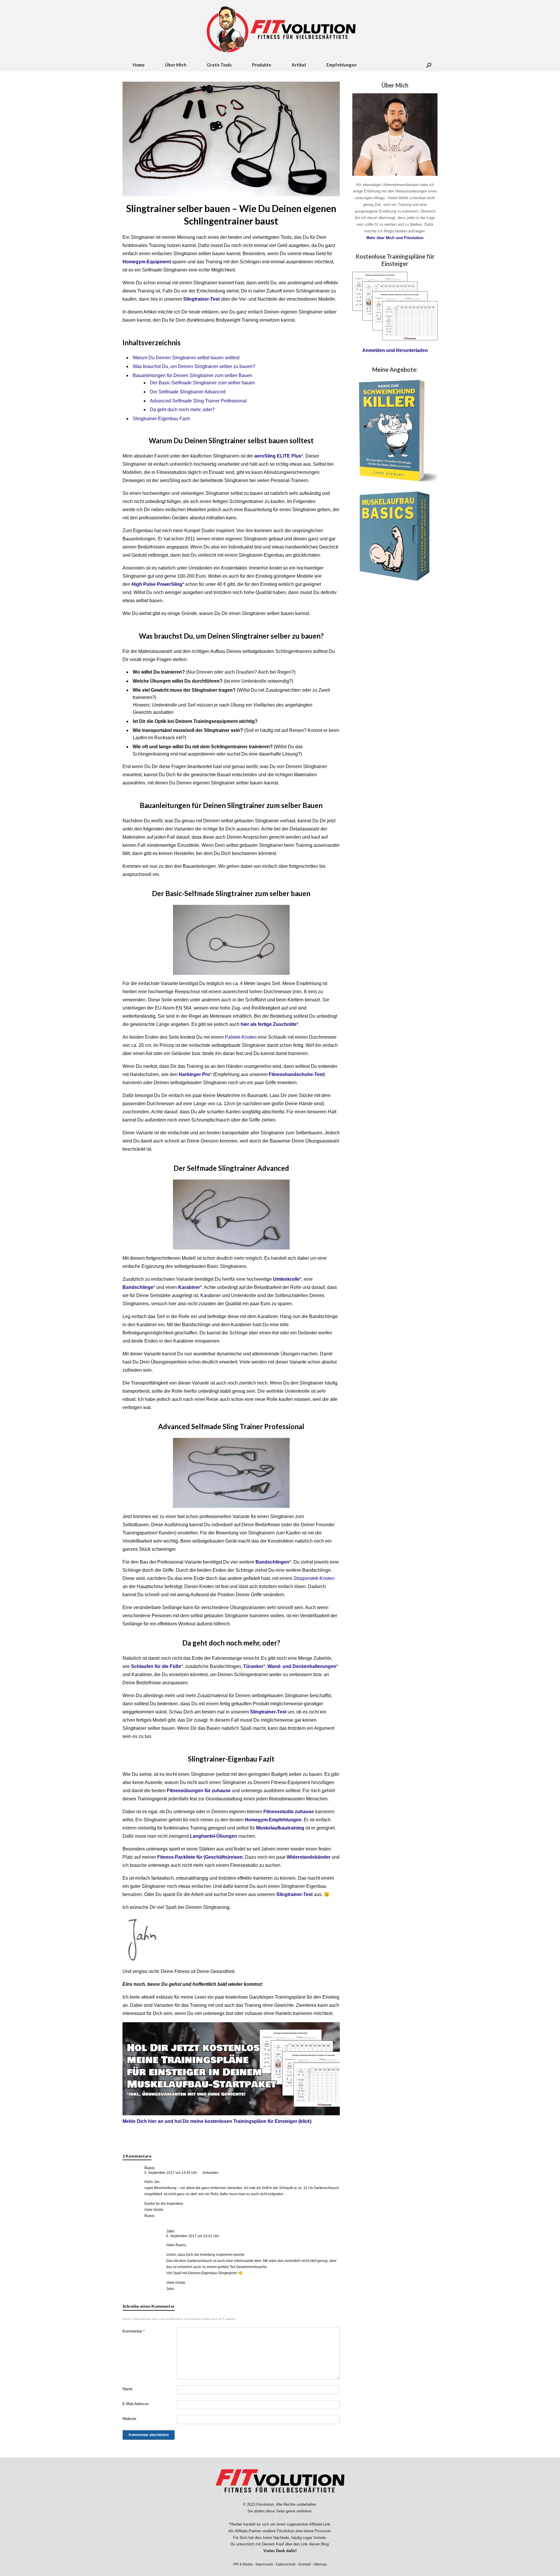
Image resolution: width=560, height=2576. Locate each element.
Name (127, 2389)
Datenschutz (286, 2564)
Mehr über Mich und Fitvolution (395, 238)
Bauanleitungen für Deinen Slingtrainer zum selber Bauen (192, 375)
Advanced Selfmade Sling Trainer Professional (198, 401)
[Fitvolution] (280, 29)
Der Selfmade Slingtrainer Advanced (188, 392)
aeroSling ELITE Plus (278, 456)
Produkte (262, 65)
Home (139, 65)
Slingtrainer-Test (294, 1894)
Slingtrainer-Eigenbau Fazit (161, 419)
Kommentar (134, 2331)
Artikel (299, 65)
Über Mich (176, 65)
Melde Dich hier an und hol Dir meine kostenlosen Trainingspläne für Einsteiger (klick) (217, 2121)
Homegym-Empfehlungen (273, 1820)
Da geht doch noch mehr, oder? (182, 410)
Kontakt (305, 2564)
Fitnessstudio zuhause (289, 1812)
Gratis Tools (219, 65)
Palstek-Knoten (241, 1037)
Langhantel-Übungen (213, 1836)
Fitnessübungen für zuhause (199, 1791)
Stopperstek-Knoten (314, 1578)
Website (129, 2419)
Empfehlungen (342, 65)
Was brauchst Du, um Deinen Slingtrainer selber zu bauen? (194, 366)
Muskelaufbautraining (280, 1828)
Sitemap (320, 2564)
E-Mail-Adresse (135, 2404)
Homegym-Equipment (147, 262)
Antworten (210, 2173)
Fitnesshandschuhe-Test (296, 1074)
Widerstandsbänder (309, 1857)
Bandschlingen (272, 1562)
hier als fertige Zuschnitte (269, 1024)
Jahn (170, 2231)
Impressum (264, 2564)
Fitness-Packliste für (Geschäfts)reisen (200, 1857)
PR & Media (243, 2564)
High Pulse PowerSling (157, 584)
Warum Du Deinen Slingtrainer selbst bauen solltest (186, 358)
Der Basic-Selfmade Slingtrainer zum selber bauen (202, 383)
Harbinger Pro (194, 1074)
